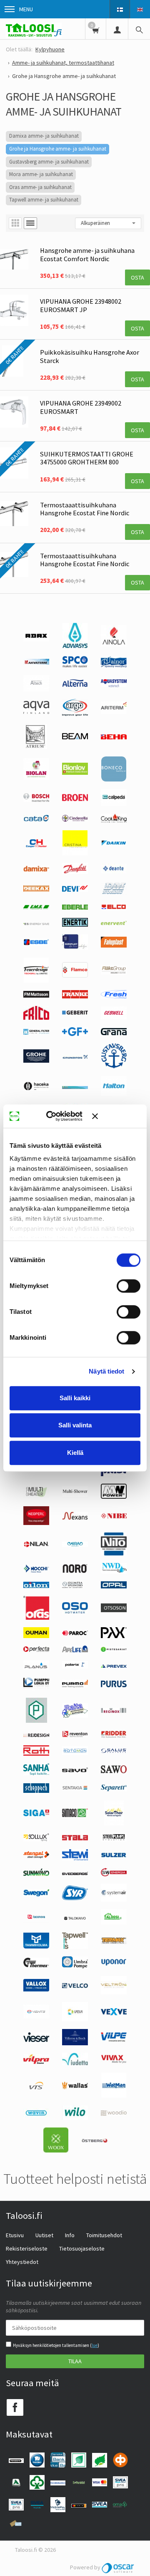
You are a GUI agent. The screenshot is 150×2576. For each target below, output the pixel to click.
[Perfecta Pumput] (36, 1650)
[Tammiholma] (36, 1946)
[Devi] (75, 890)
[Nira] (75, 1545)
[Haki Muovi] (75, 1087)
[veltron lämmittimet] (114, 1992)
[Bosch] (36, 800)
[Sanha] (36, 1773)
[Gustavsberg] (114, 1066)
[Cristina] (75, 853)
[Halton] (114, 1094)
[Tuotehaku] (139, 29)
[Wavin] (36, 2115)
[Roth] (36, 1754)
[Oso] (75, 1611)
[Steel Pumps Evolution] (114, 1840)
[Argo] (75, 714)
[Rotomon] (75, 1753)
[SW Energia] (114, 1874)
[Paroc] (75, 1633)
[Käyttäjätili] (117, 29)
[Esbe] (36, 943)
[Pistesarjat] (114, 1650)
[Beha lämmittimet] (114, 737)
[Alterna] (75, 686)
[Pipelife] (75, 1650)
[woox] (56, 2150)
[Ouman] (36, 1636)
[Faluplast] (114, 945)
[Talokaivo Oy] (75, 1918)
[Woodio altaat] (114, 2114)
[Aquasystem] (114, 685)
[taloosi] (114, 1923)
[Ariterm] (114, 712)
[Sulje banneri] (116, 1116)
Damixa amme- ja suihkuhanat (44, 136)
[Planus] (36, 1668)
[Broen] (75, 799)
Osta (137, 277)
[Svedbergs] (75, 1873)
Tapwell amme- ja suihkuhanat (44, 200)
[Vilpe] (114, 2040)
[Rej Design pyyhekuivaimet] (36, 1735)
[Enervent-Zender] (114, 923)
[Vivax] (114, 2061)
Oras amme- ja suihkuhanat (40, 187)
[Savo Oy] (75, 1770)
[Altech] (36, 689)
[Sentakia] (75, 1789)
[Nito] (114, 1553)
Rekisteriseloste (27, 2248)
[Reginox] (114, 1711)
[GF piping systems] (75, 1034)
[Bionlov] (75, 773)
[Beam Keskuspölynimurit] (75, 737)
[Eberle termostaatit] (75, 907)
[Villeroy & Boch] (75, 2043)
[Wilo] (75, 2118)
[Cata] (36, 819)
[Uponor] (114, 1964)
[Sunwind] (36, 1874)
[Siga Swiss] (36, 1814)
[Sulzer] (114, 1855)
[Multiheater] (36, 1496)
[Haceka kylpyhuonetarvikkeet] (36, 1089)
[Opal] (114, 1586)
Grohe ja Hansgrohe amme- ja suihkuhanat (58, 149)
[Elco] (114, 908)
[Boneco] (114, 779)
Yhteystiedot (22, 2262)
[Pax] (114, 1636)
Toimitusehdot (104, 2235)
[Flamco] (75, 975)
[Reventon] (75, 1735)
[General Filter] (36, 1033)
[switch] (129, 1286)
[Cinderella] (75, 819)
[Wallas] (75, 2087)
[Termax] (114, 1942)
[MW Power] (114, 1497)
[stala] (75, 1838)
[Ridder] (114, 1736)
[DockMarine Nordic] (114, 893)
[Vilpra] (36, 2062)
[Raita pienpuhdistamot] (75, 1716)
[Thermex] (36, 1965)
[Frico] (36, 1018)
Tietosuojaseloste (82, 2248)
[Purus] (114, 1685)
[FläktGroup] (114, 973)
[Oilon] (36, 1586)
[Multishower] (75, 1495)
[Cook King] (114, 821)
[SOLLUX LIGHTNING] (36, 1839)
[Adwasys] (75, 646)
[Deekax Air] (36, 890)
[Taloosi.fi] (34, 29)
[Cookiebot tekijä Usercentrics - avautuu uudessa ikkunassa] (58, 1116)
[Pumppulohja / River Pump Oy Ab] (36, 1688)
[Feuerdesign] (36, 980)
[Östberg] (95, 2141)
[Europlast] (75, 948)
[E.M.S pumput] (36, 907)
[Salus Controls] (114, 1751)
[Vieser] (36, 2040)
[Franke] (75, 996)
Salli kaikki (75, 1398)
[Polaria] (75, 1666)
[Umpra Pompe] (75, 1966)
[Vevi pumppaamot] (75, 2019)
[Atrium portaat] (36, 747)
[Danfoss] (75, 872)
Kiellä (75, 1453)
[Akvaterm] (36, 663)
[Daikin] (114, 844)
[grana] (114, 1033)
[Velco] (75, 1986)
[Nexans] (75, 1518)
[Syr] (75, 1898)
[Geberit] (75, 1014)
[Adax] (36, 639)
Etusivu (15, 2235)
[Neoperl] (36, 1523)
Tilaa (75, 2361)
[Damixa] (36, 870)
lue (95, 2345)
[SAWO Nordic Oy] (114, 1771)
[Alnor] (114, 665)
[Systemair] (114, 1900)
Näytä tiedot (106, 1371)
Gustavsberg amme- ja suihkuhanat (49, 162)
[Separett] (114, 1789)
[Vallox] (36, 1989)
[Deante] (114, 871)
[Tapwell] (75, 1947)
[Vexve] (114, 2013)
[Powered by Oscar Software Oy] (118, 2567)
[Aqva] (36, 712)
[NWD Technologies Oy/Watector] (114, 1572)
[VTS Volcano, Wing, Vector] (36, 2087)
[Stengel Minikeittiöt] (36, 1856)
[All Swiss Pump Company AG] (75, 665)
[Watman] (114, 2096)
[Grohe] (36, 1061)
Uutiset (44, 2235)
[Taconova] (36, 1921)
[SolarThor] (114, 1823)
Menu (26, 9)
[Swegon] (36, 1894)
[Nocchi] (36, 1570)
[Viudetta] (75, 2063)
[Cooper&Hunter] (36, 847)
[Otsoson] (114, 1610)
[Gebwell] (114, 1017)
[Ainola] (114, 644)
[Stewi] (75, 1858)
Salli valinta (75, 1425)
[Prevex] (114, 1666)
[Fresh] (114, 996)
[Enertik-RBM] (75, 925)
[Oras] (36, 1618)
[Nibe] (114, 1517)
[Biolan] (36, 778)
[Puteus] (36, 1721)
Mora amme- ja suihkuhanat (41, 174)
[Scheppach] (36, 1791)
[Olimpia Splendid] (75, 1586)
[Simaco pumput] (75, 1815)
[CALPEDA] (114, 804)
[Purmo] (75, 1686)
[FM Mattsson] (36, 996)
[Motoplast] (114, 1474)
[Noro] (75, 1571)
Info (70, 2235)
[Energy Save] (36, 923)
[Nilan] (36, 1545)
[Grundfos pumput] (75, 1057)
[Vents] (36, 2016)
